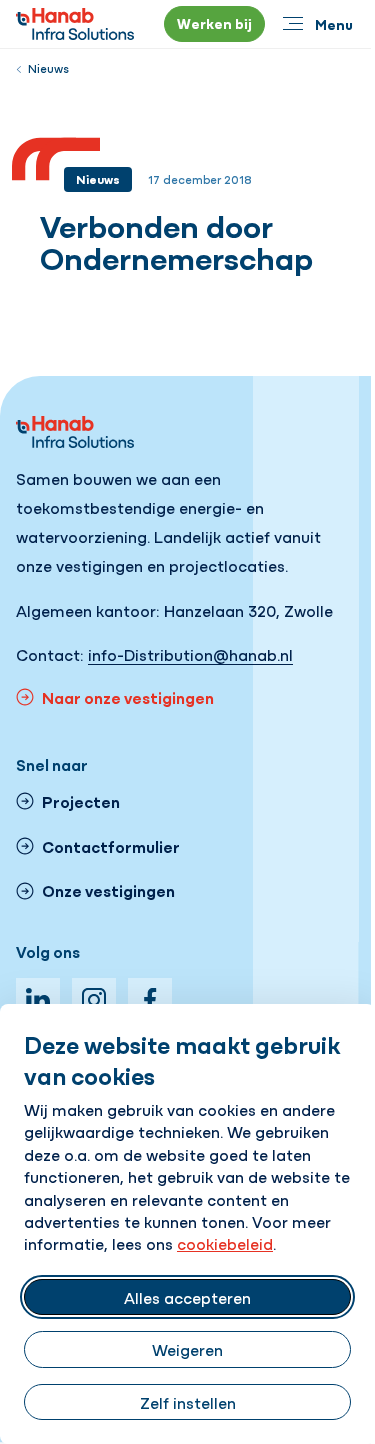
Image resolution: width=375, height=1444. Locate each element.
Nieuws (48, 68)
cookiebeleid (225, 1243)
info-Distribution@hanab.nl (190, 654)
